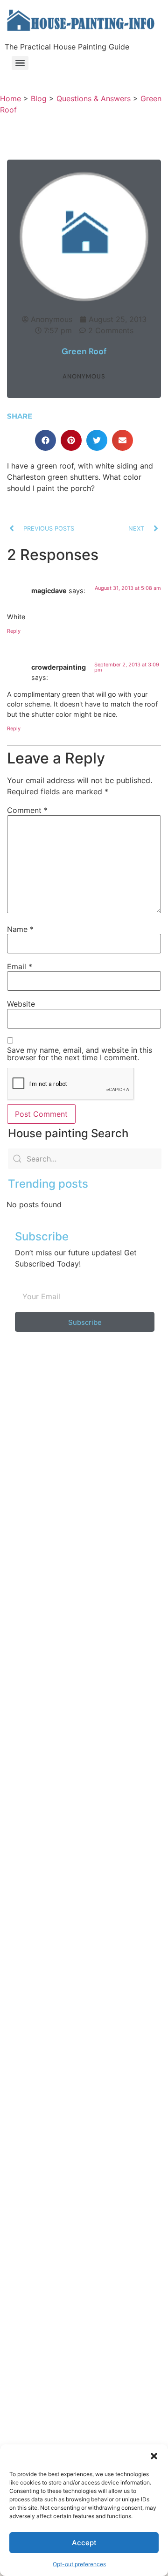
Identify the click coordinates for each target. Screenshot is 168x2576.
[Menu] (20, 63)
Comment (27, 810)
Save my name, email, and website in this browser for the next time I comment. (80, 1054)
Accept (84, 2543)
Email (20, 966)
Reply (14, 631)
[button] (154, 2456)
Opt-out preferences (79, 2564)
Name (20, 929)
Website (21, 1004)
